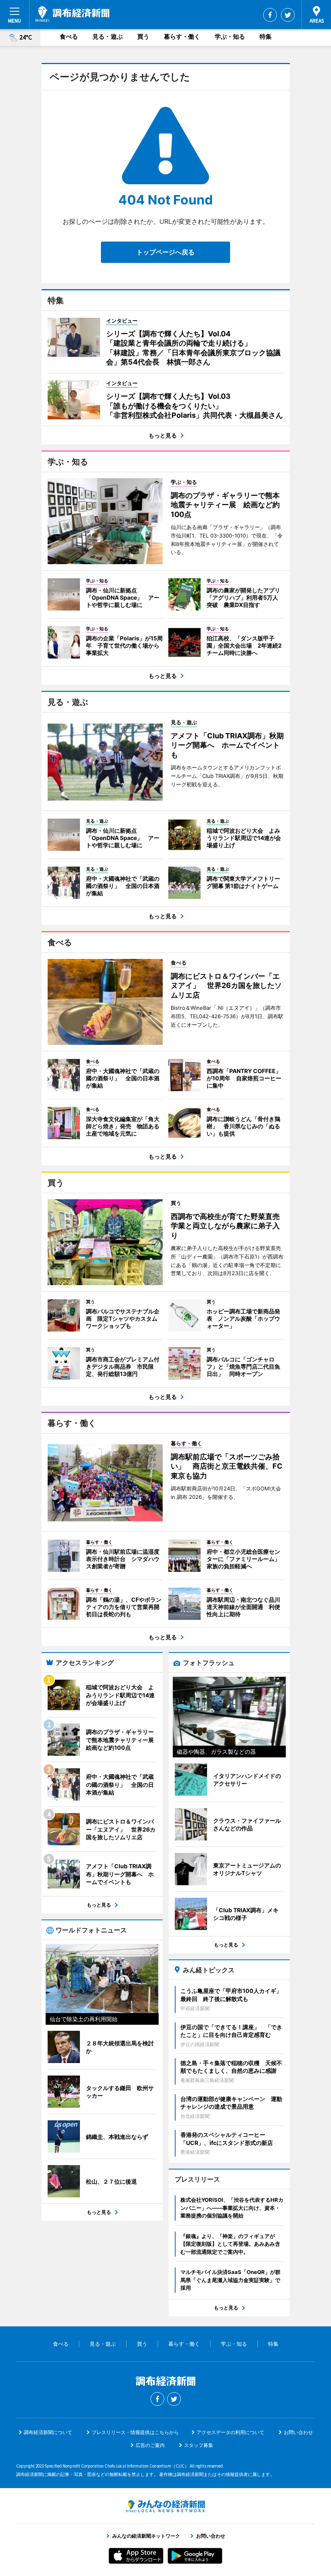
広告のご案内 (150, 2445)
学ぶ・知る (230, 36)
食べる (69, 36)
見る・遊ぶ (108, 36)
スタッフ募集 (199, 2445)
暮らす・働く (182, 36)
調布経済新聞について (48, 2432)
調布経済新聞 (72, 14)
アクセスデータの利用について (230, 2432)
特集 (266, 36)
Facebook (270, 15)
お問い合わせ (298, 2432)
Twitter (288, 15)
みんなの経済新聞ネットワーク (165, 2506)
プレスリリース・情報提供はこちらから (135, 2432)
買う (143, 36)
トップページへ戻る (165, 252)
